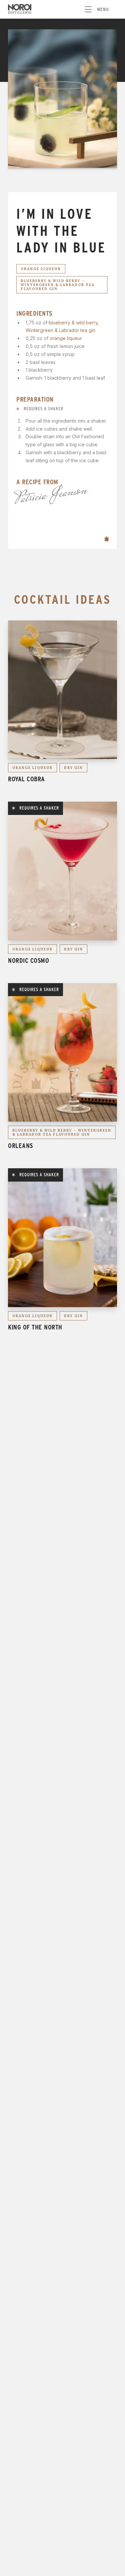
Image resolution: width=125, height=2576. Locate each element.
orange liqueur (66, 338)
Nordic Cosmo (28, 960)
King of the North (35, 1327)
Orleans (20, 1146)
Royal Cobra (26, 779)
